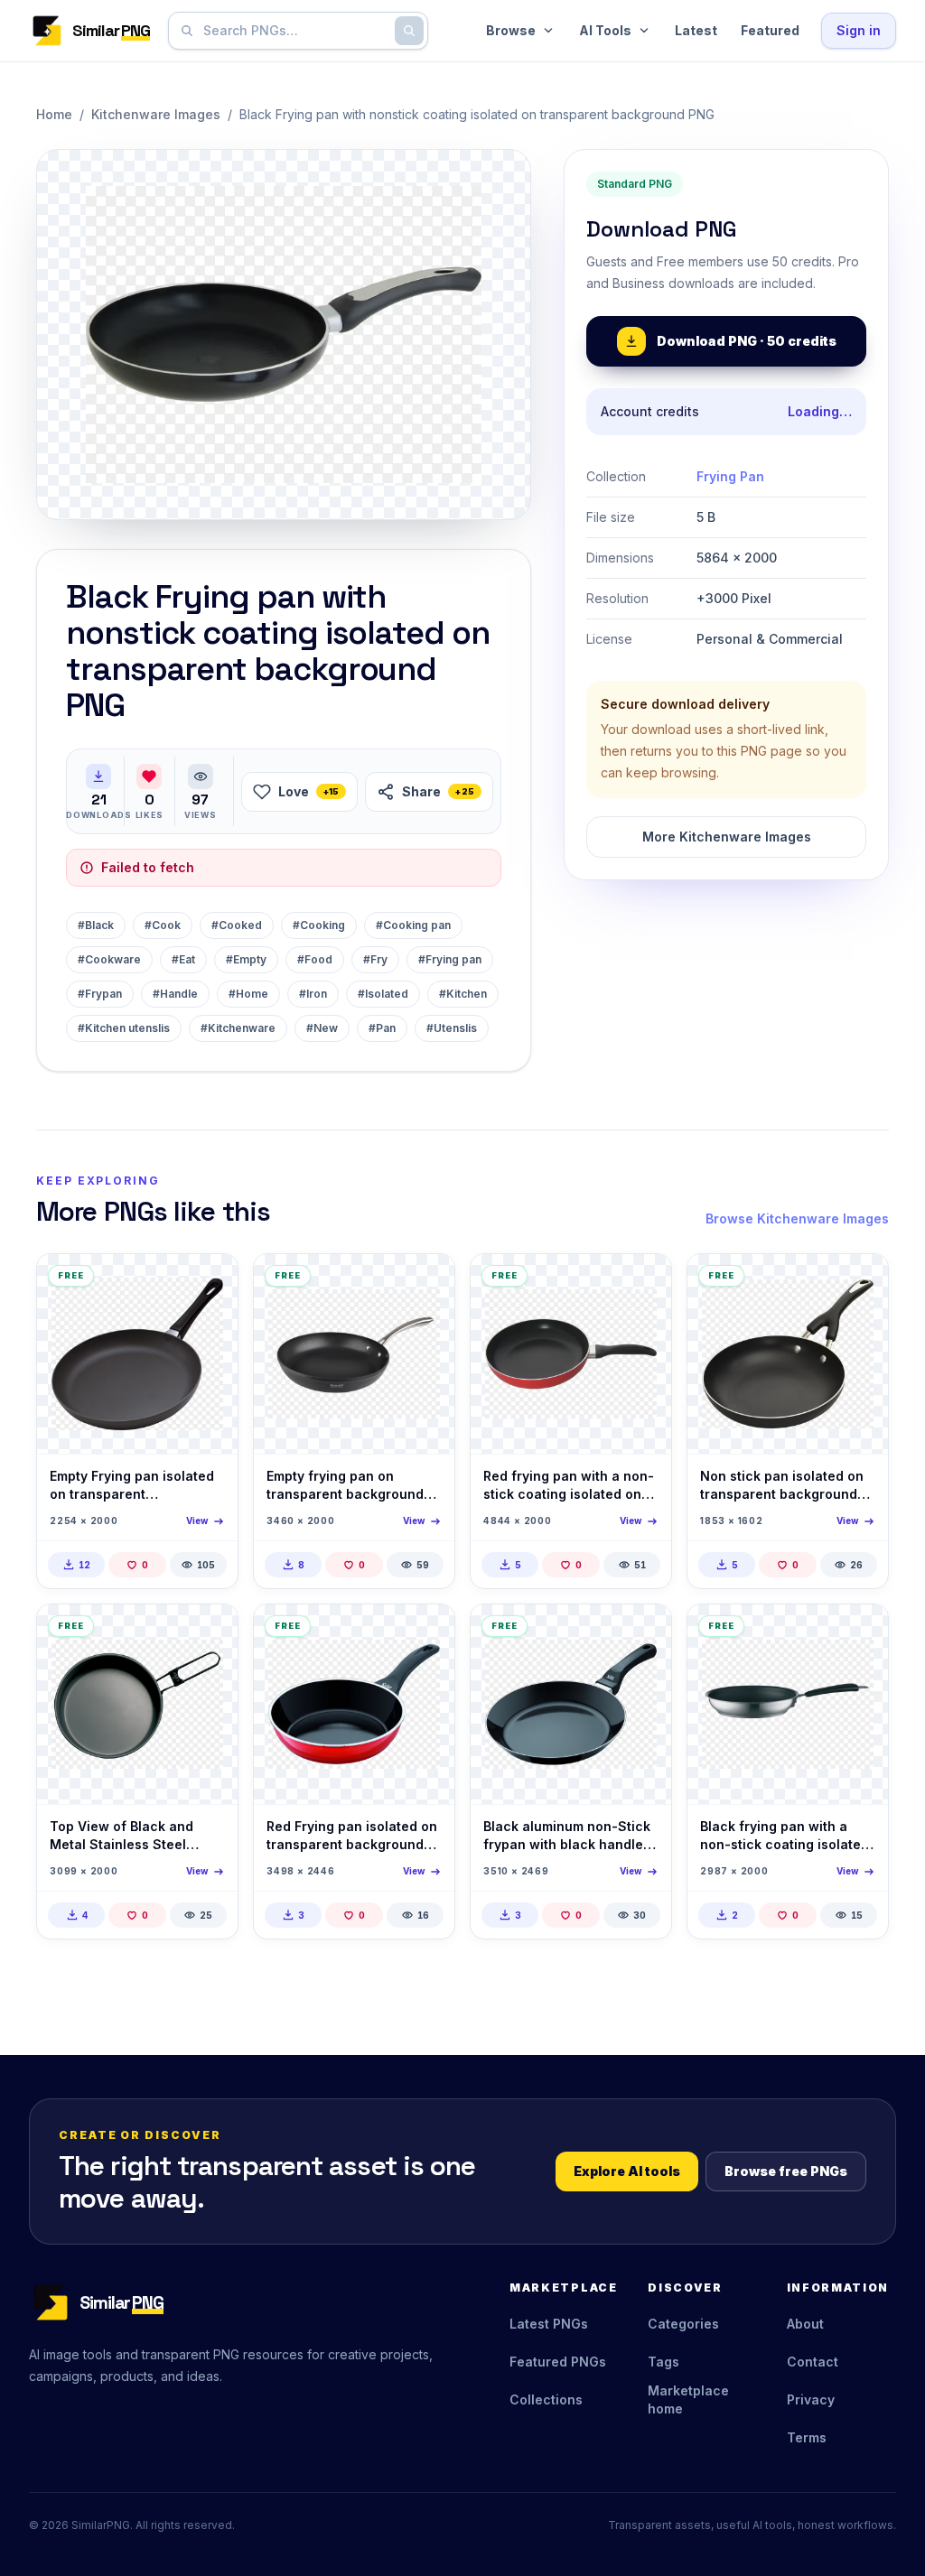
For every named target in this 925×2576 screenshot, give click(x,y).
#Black (96, 925)
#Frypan (100, 994)
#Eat (183, 959)
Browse (511, 30)
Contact (813, 2362)
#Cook (163, 925)
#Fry (375, 959)
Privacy (811, 2399)
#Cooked (237, 925)
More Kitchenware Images (727, 837)
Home (54, 114)
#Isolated (383, 994)
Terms (807, 2437)
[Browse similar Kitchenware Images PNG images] (209, 1283)
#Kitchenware (238, 1028)
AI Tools (605, 30)
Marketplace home (688, 2399)
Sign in (859, 30)
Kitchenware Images (156, 114)
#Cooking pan (413, 925)
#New (322, 1028)
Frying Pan (730, 476)
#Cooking (319, 925)
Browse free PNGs (786, 2171)
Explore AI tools (627, 2171)
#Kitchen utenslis (124, 1028)
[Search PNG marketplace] (409, 31)
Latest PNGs (549, 2324)
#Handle (175, 994)
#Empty (246, 959)
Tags (663, 2362)
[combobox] (294, 31)
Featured (770, 30)
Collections (546, 2399)
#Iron (313, 994)
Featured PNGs (558, 2362)
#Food (315, 959)
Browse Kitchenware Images (797, 1218)
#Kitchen (463, 994)
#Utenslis (452, 1028)
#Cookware (109, 959)
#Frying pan (450, 959)
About (805, 2324)
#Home (248, 994)
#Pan (382, 1028)
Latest (696, 30)
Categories (683, 2324)
